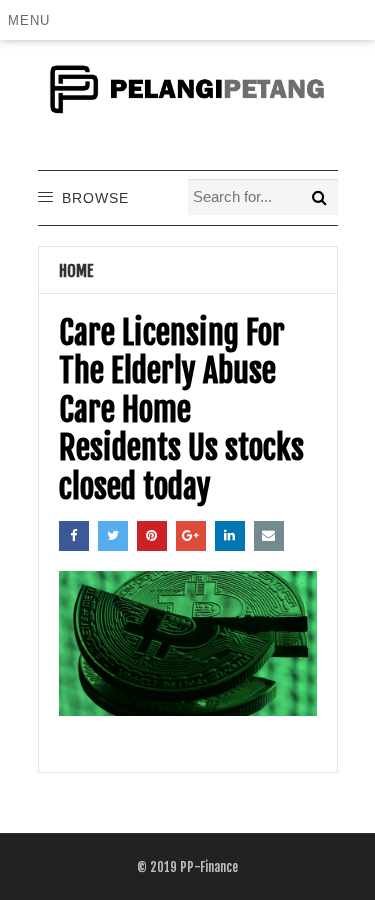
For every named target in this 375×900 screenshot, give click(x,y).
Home (76, 271)
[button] (32, 20)
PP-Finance (209, 867)
